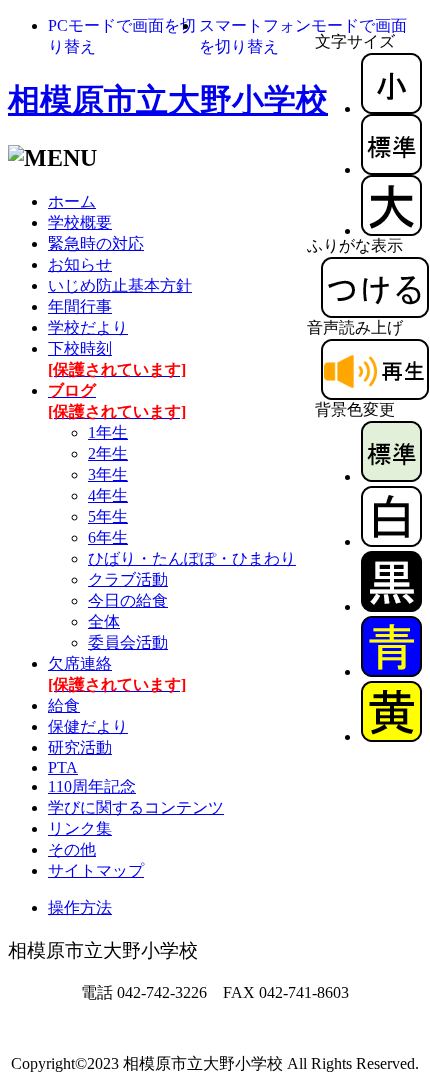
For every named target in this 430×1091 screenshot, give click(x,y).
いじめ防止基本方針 (120, 285)
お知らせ (80, 264)
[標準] (391, 169)
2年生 (108, 453)
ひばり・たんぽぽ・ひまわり (192, 558)
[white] (391, 541)
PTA (63, 767)
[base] (391, 476)
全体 (104, 621)
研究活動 (80, 747)
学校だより (88, 327)
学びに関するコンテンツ (136, 807)
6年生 (108, 537)
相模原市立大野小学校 (168, 100)
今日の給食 (128, 600)
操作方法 (80, 907)
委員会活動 (128, 642)
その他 (72, 849)
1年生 (108, 432)
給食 (64, 705)
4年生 (108, 495)
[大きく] (391, 230)
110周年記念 (92, 786)
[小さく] (391, 108)
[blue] (391, 671)
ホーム (72, 201)
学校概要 (80, 222)
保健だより (88, 726)
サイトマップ (96, 870)
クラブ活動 (128, 579)
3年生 (108, 474)
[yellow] (391, 736)
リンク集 (80, 828)
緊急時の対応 (96, 243)
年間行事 (80, 306)
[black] (391, 606)
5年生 (108, 516)
